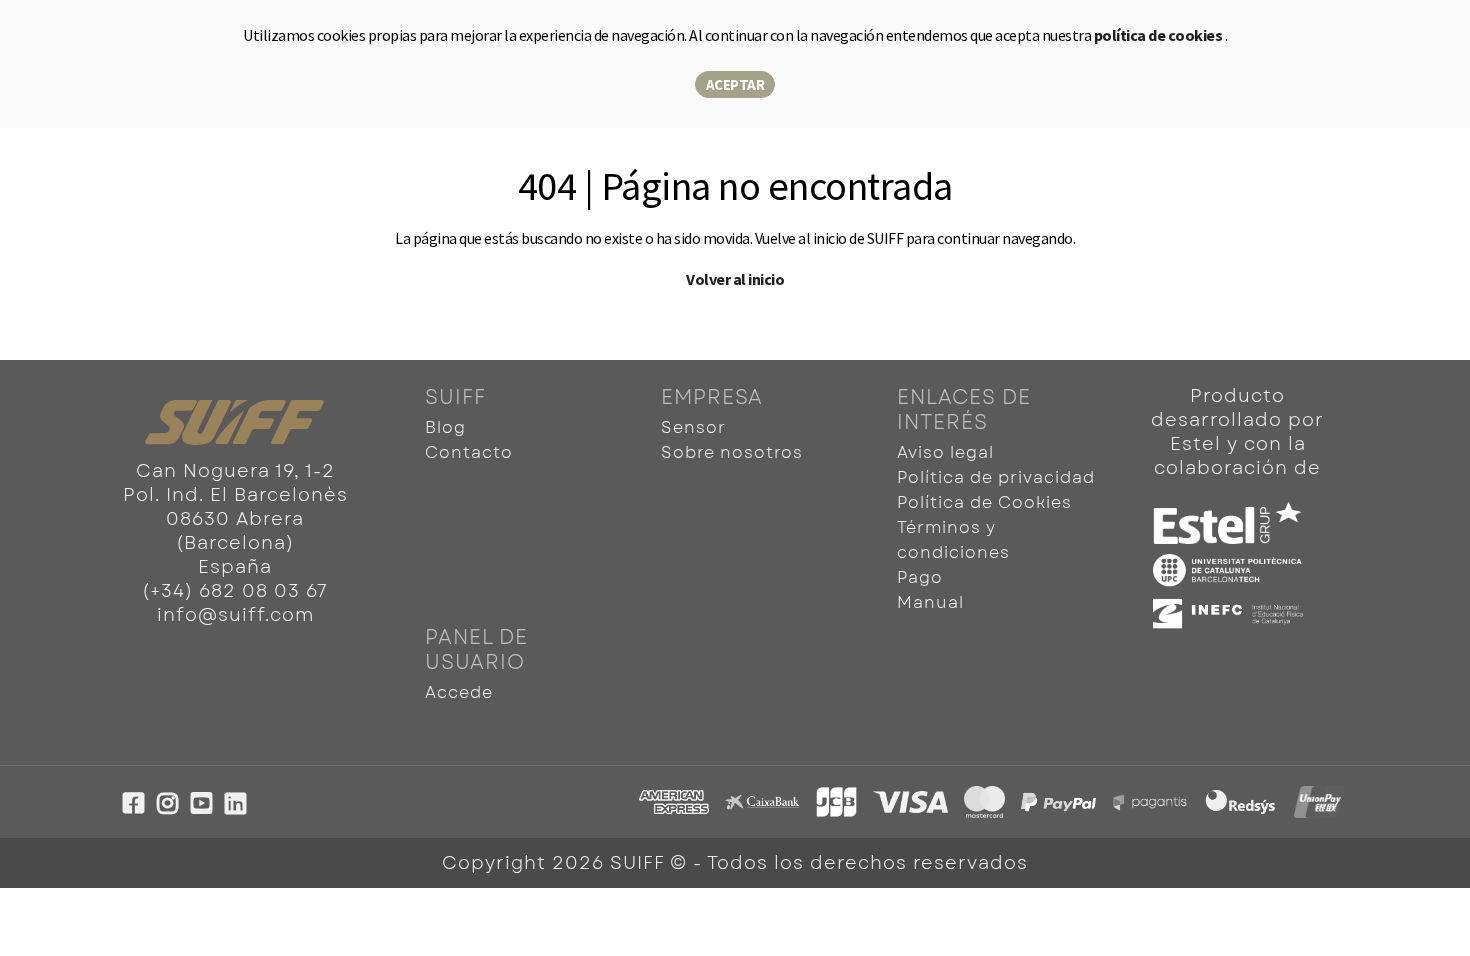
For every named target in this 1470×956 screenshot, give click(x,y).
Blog (445, 427)
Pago (920, 577)
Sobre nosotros (732, 452)
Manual (930, 602)
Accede (459, 692)
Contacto (469, 452)
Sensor (693, 427)
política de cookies (1159, 35)
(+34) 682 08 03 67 (235, 591)
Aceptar (735, 84)
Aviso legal (945, 452)
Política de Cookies (984, 502)
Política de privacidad (996, 477)
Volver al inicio (735, 279)
